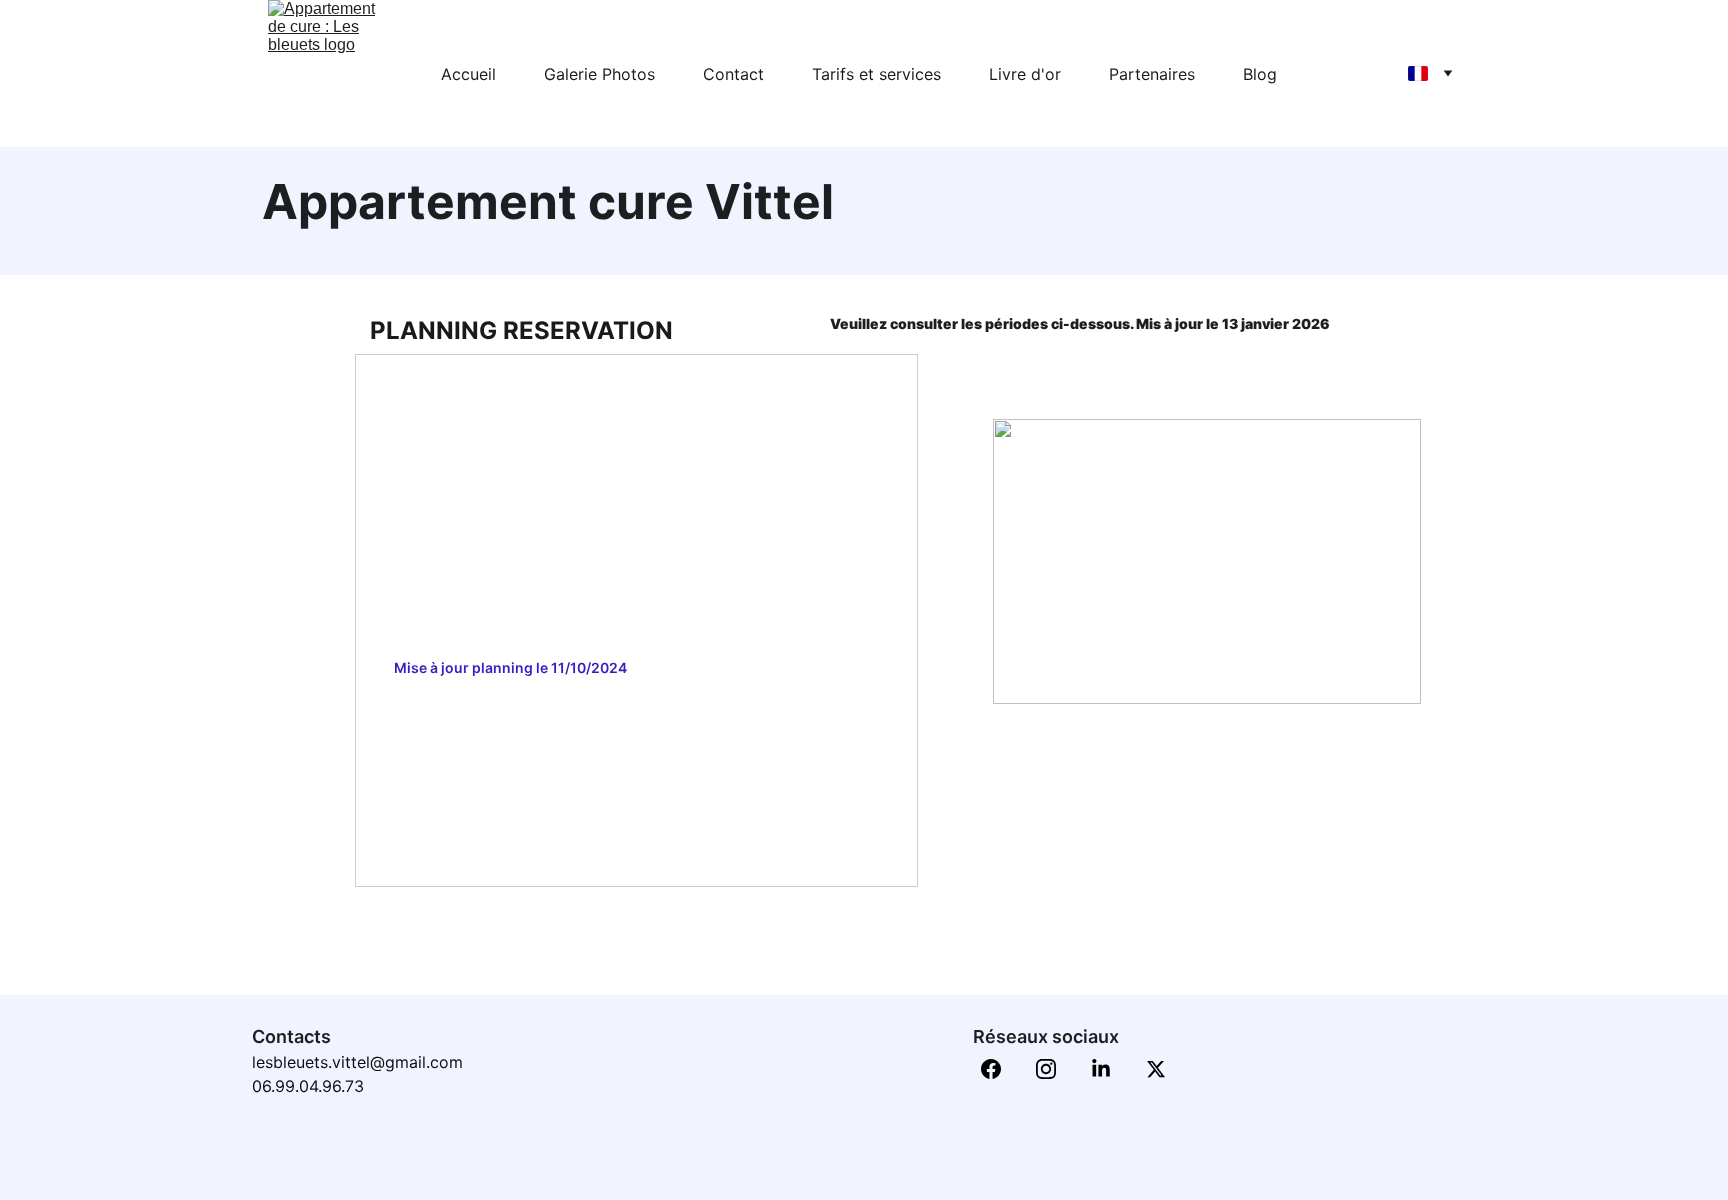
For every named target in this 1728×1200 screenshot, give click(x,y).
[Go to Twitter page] (1156, 1069)
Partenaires (1152, 74)
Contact (733, 74)
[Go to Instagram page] (1056, 1069)
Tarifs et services (876, 74)
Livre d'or (1025, 74)
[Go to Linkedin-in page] (1111, 1069)
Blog (1260, 74)
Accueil (468, 74)
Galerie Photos (599, 74)
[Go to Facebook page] (1001, 1069)
